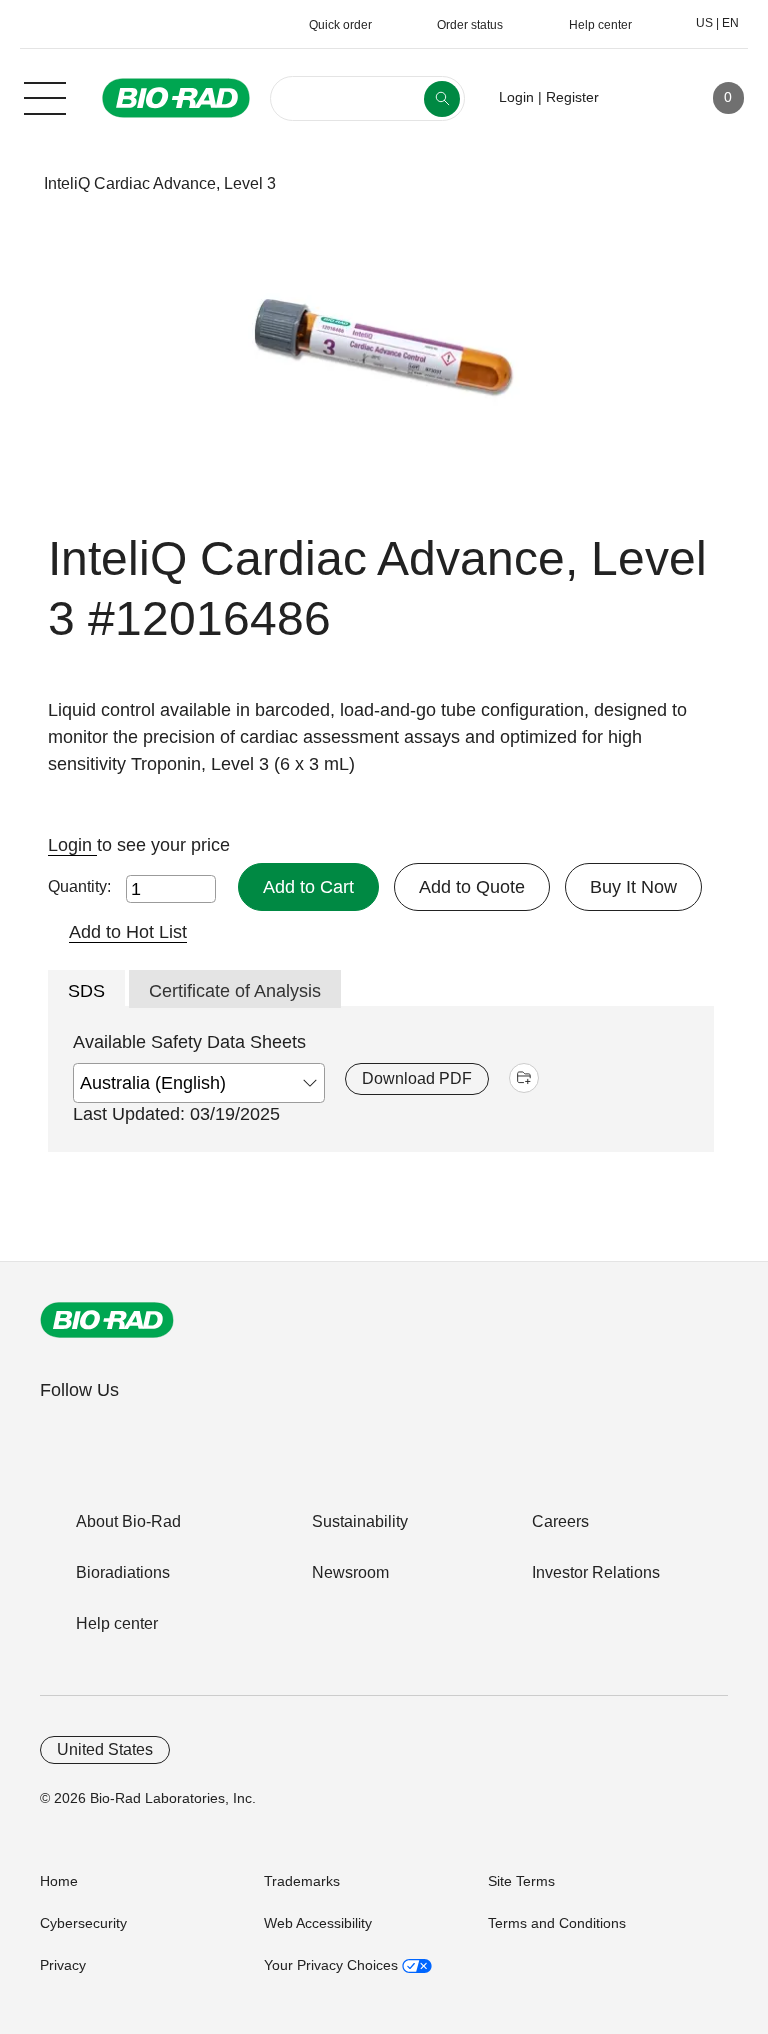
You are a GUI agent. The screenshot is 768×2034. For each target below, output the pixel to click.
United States (105, 1749)
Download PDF (417, 1078)
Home (59, 1881)
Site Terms (521, 1881)
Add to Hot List (128, 932)
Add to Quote (472, 887)
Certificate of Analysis (235, 991)
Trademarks (302, 1881)
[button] (12, 183)
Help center (117, 1623)
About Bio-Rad (128, 1521)
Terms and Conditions (557, 1923)
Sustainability (360, 1521)
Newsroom (350, 1572)
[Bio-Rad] (107, 1320)
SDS (86, 991)
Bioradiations (123, 1572)
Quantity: (79, 886)
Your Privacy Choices (333, 1965)
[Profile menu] (643, 98)
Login (72, 845)
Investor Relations (596, 1572)
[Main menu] (45, 96)
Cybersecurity (83, 1923)
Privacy (63, 1965)
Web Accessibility (318, 1923)
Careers (560, 1521)
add (524, 1078)
